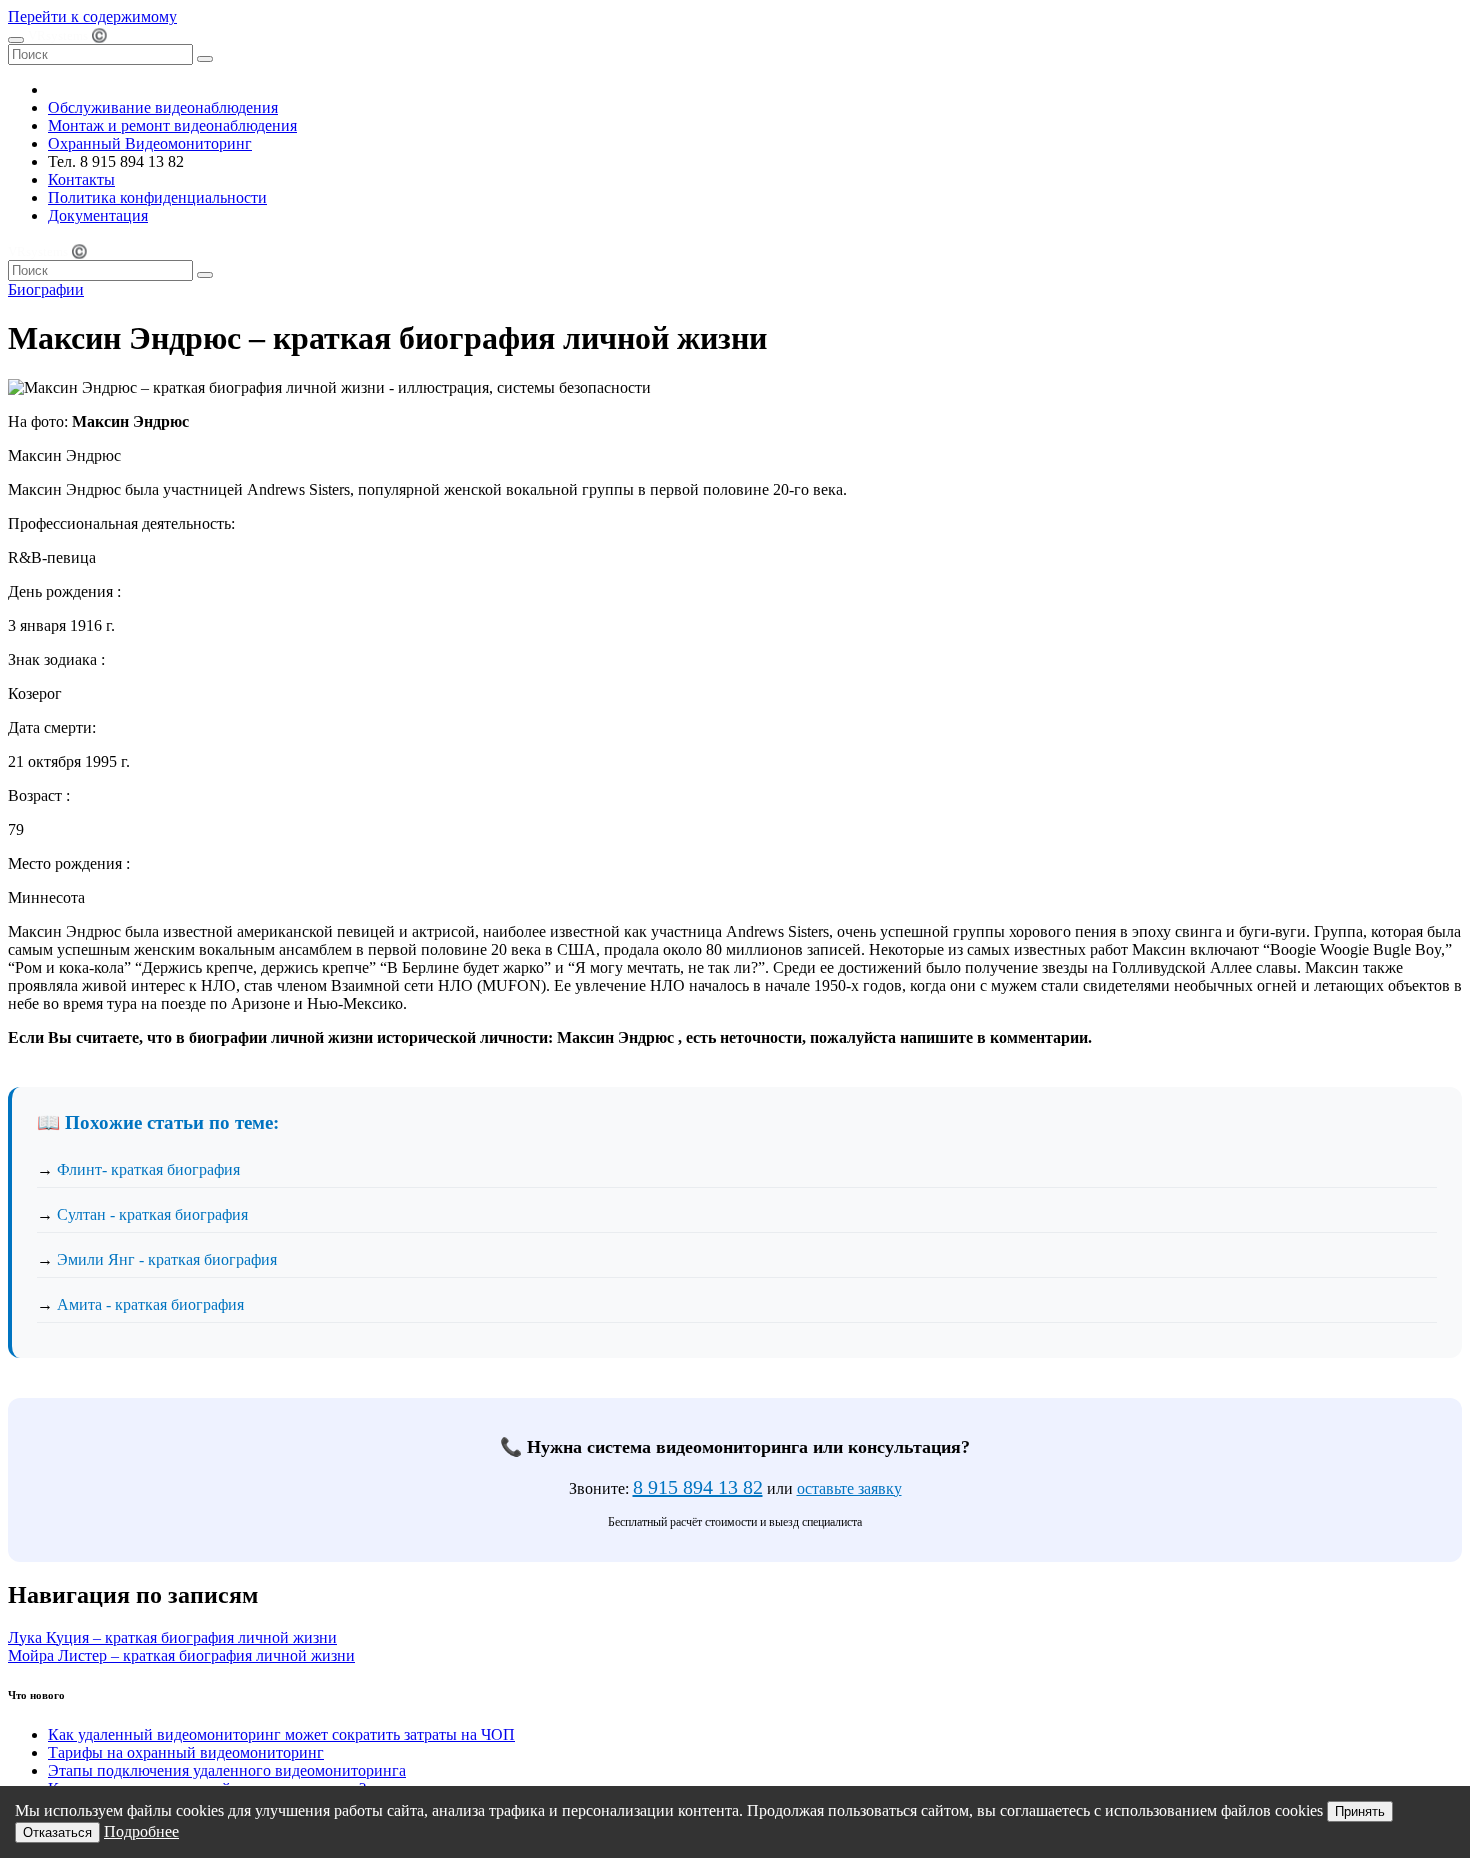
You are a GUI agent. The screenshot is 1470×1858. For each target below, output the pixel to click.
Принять (1360, 1811)
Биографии (46, 289)
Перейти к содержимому (92, 16)
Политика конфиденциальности (157, 197)
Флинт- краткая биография (148, 1169)
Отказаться (57, 1832)
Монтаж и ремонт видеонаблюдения (172, 125)
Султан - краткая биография (152, 1214)
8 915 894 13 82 (698, 1487)
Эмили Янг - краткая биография (167, 1259)
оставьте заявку (849, 1488)
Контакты (81, 179)
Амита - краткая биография (150, 1304)
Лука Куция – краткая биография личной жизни (172, 1637)
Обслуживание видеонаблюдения (163, 107)
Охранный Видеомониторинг (150, 143)
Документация (98, 215)
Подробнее (141, 1831)
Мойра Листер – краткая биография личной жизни (181, 1655)
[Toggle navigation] (16, 40)
